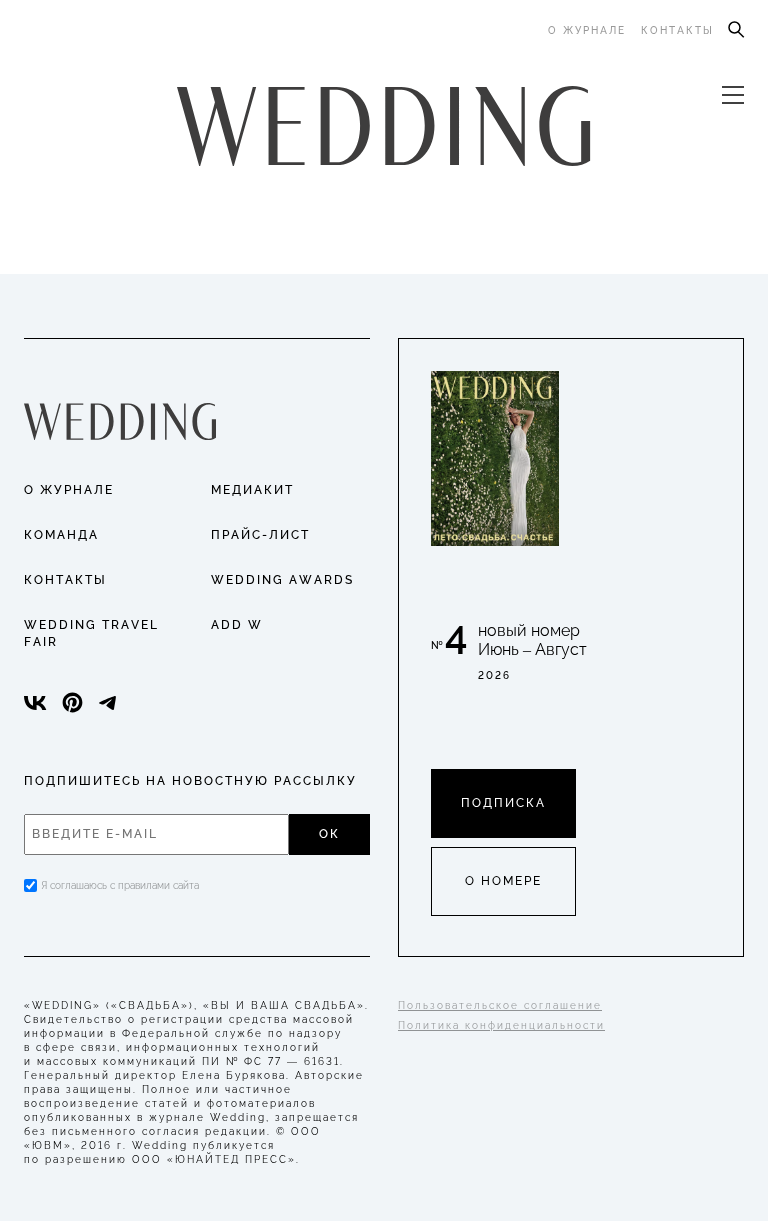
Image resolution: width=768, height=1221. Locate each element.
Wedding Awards (282, 580)
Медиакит (252, 490)
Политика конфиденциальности (501, 1025)
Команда (61, 535)
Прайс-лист (260, 535)
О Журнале (69, 490)
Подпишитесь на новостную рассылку (190, 781)
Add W (237, 625)
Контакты (677, 30)
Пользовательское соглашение (500, 1005)
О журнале (587, 30)
